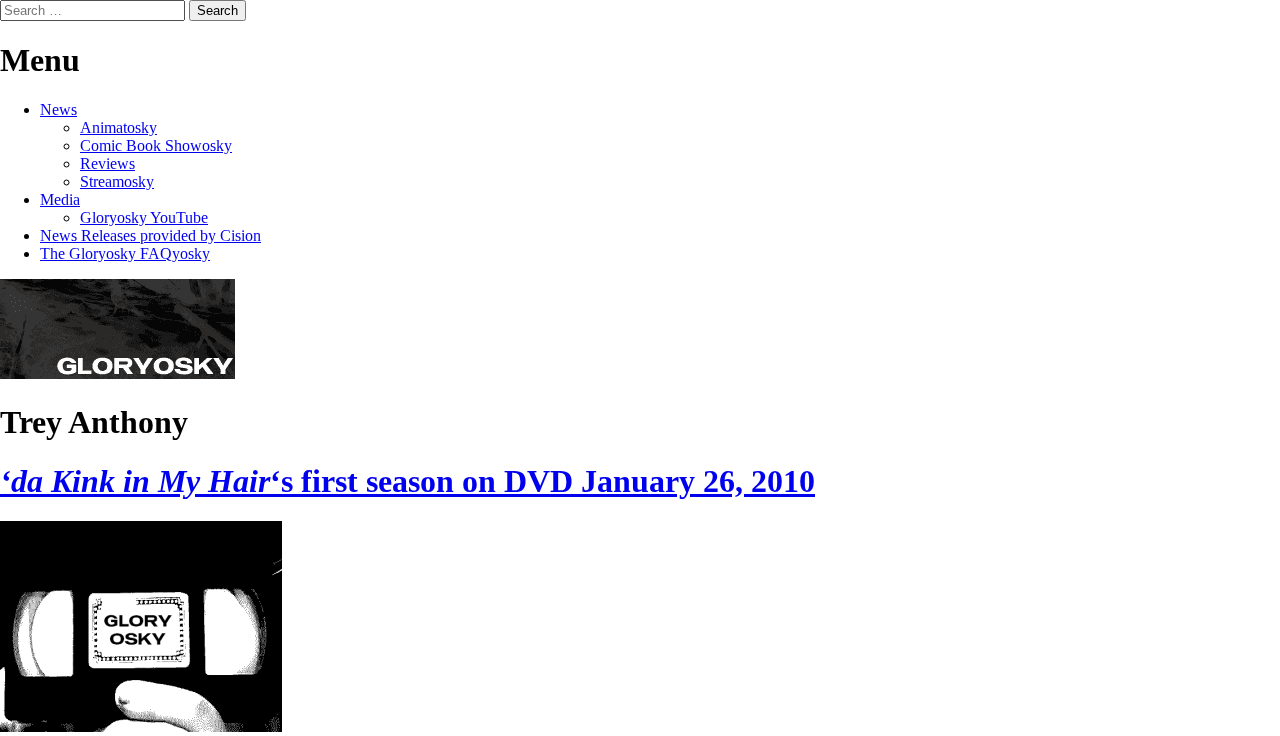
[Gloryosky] (117, 373)
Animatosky (118, 127)
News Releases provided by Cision (150, 235)
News (58, 109)
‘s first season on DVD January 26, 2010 (407, 481)
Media (60, 199)
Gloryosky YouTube (144, 217)
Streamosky (117, 181)
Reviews (107, 163)
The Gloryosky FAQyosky (125, 253)
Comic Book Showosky (156, 145)
